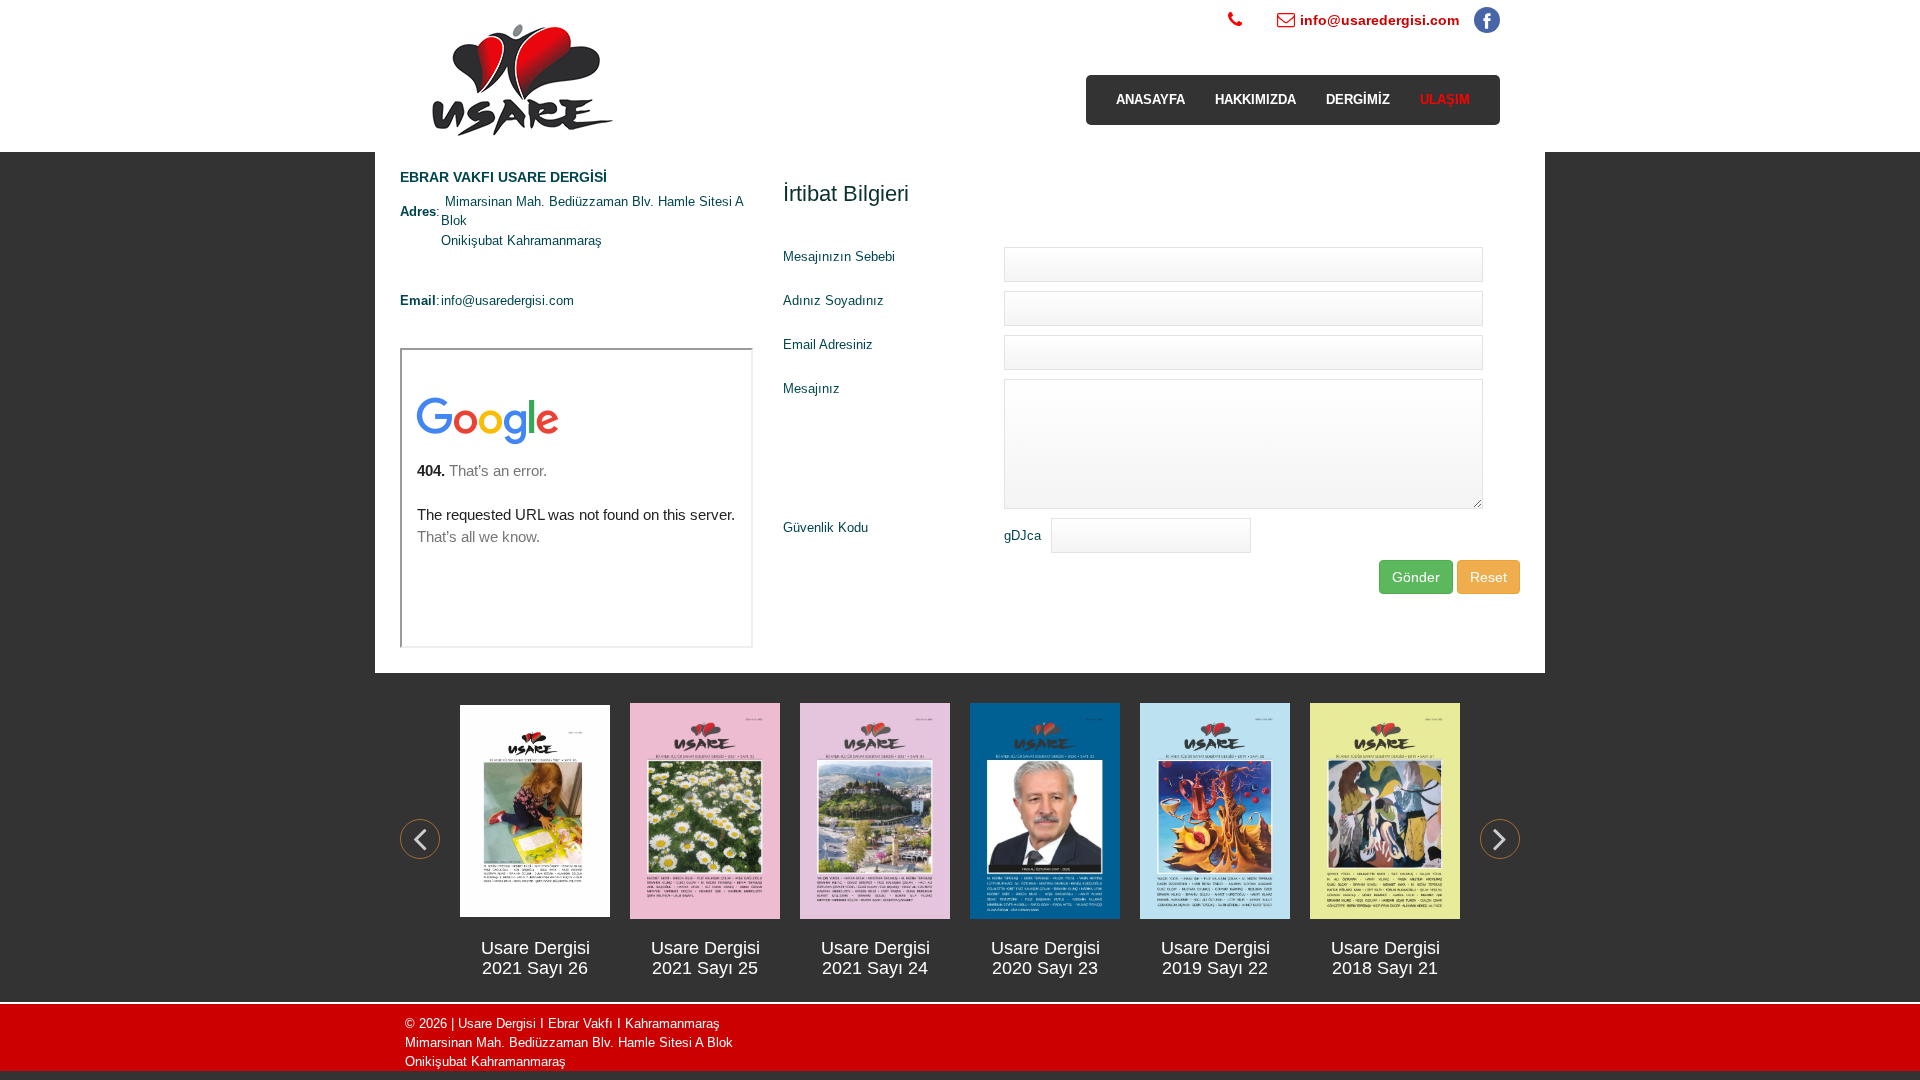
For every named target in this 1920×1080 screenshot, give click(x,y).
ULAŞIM (1445, 99)
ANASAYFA (1150, 99)
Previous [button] (420, 839)
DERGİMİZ (1358, 99)
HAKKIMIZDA (1255, 99)
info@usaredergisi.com (507, 300)
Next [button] (1500, 839)
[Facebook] (1487, 25)
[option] (535, 838)
